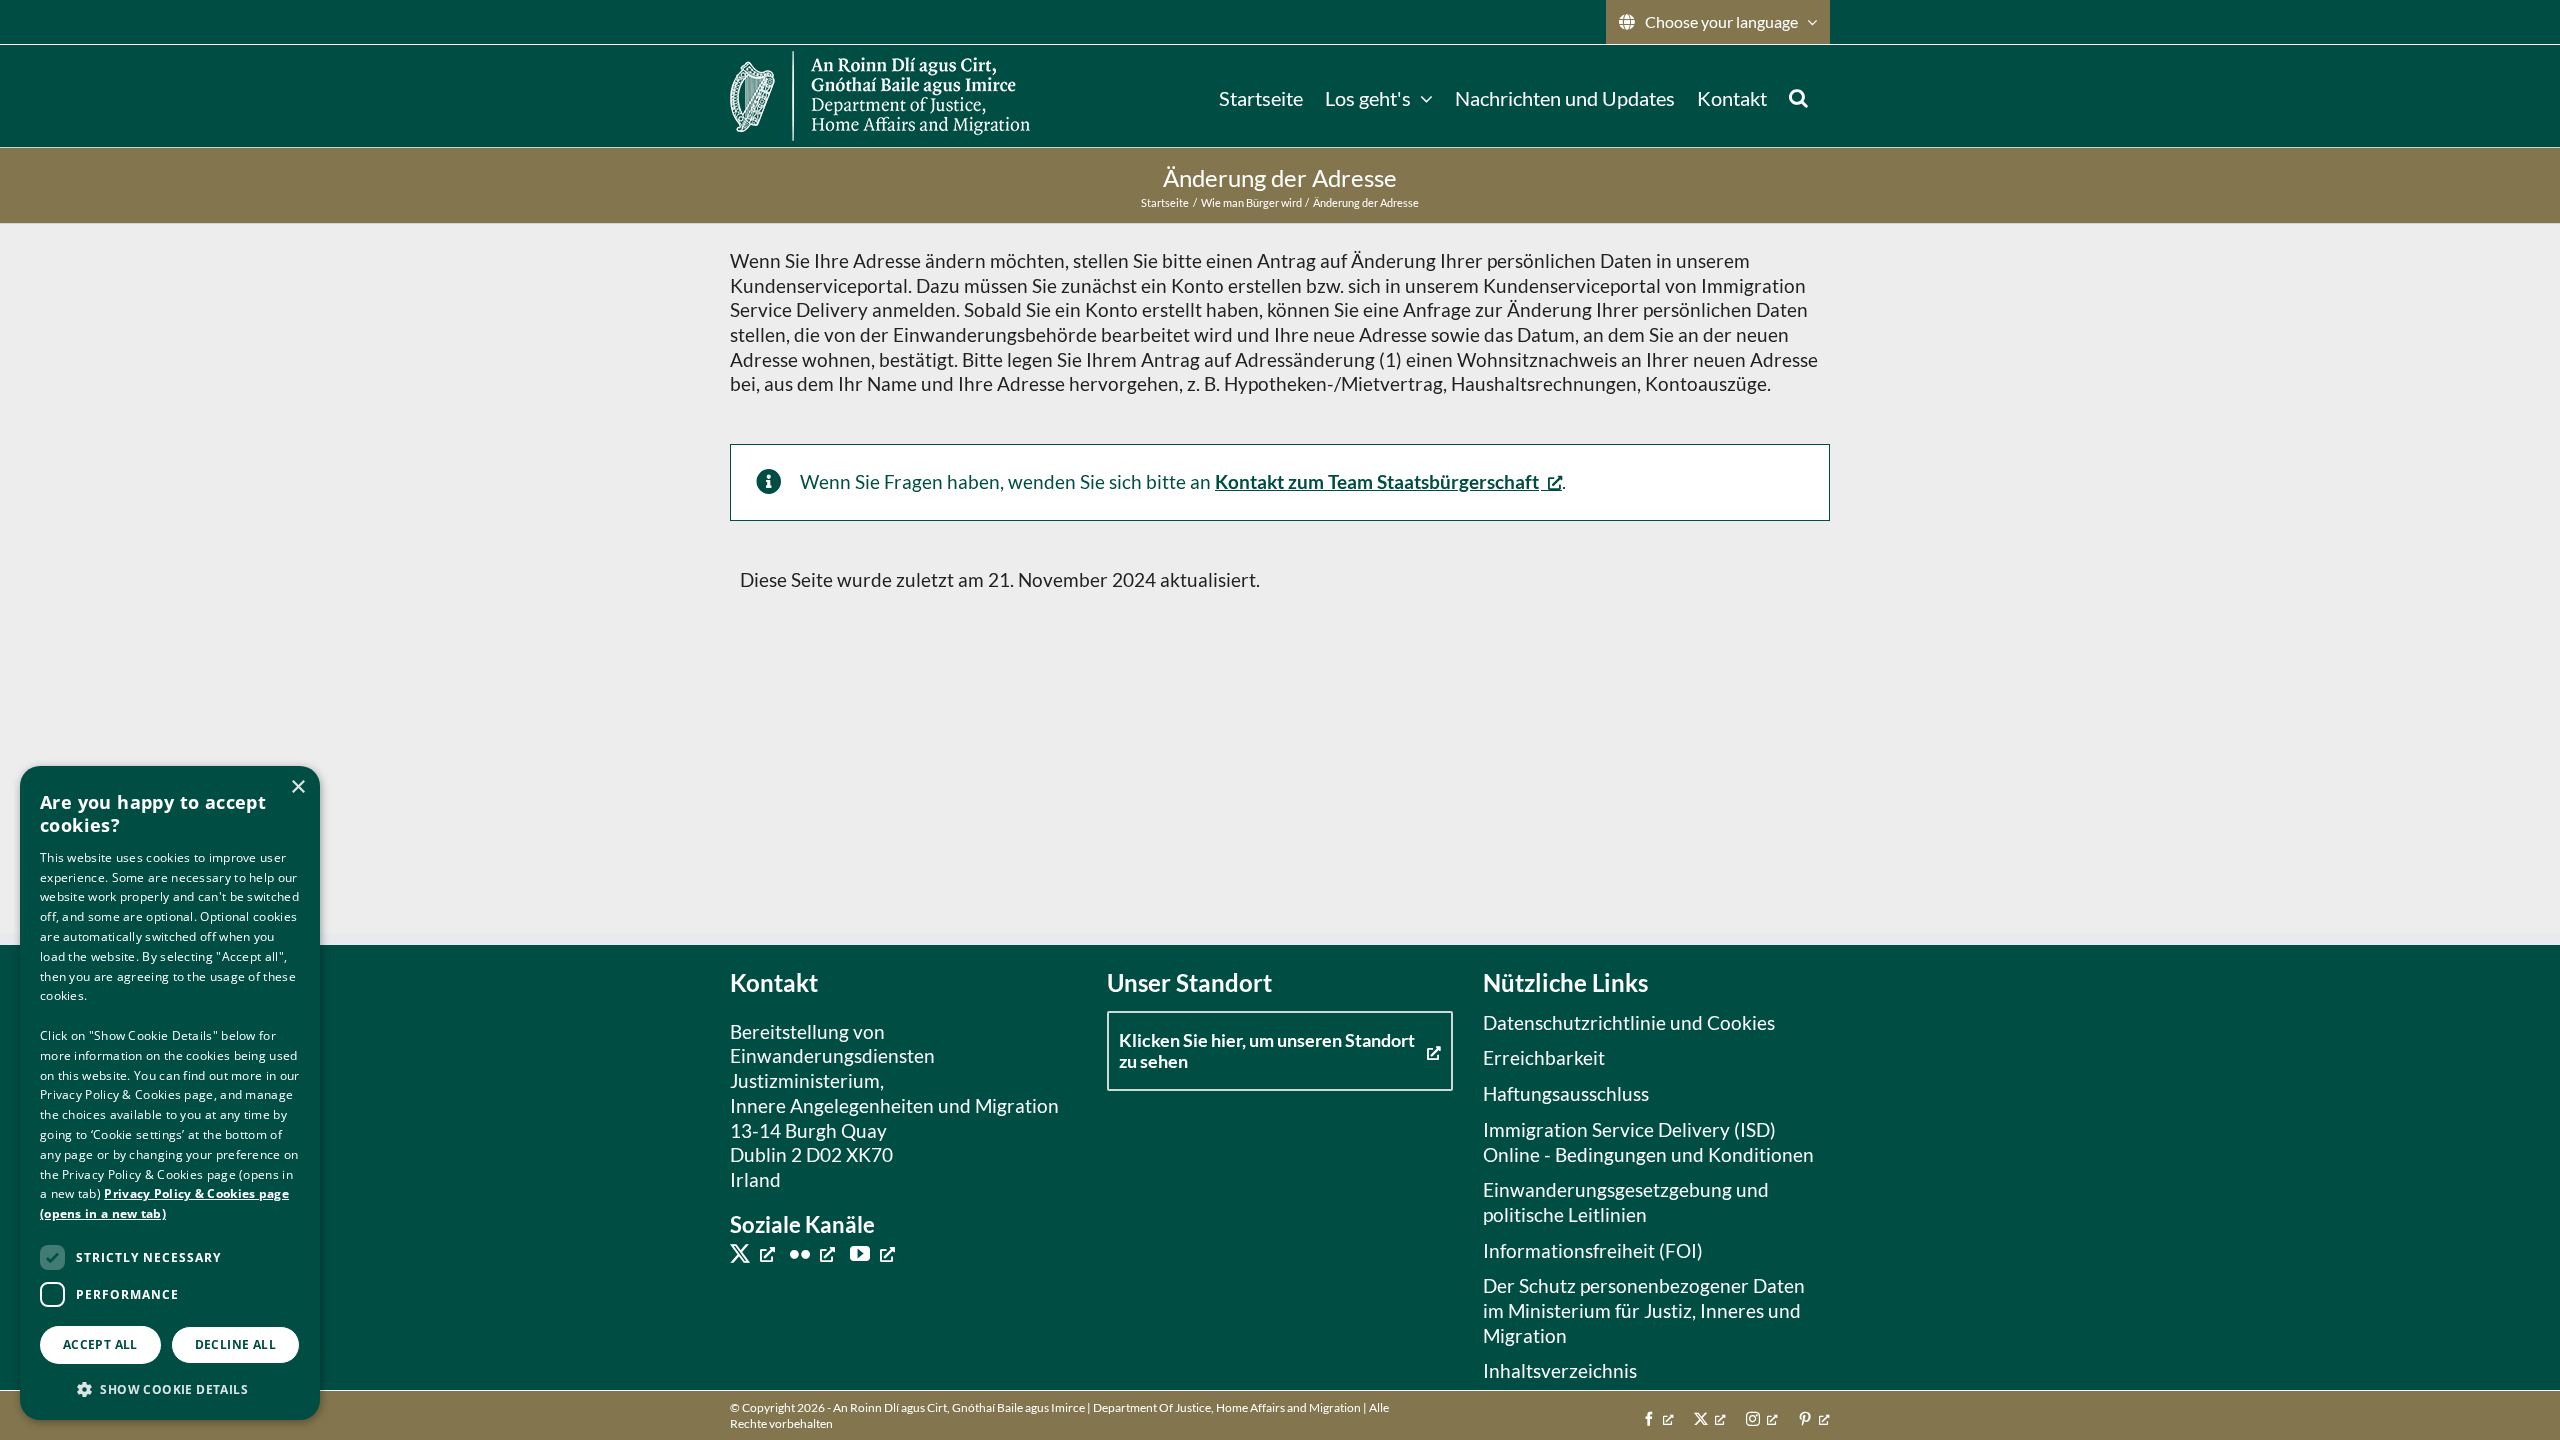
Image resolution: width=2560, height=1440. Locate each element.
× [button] (297, 787)
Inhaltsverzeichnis (1560, 1370)
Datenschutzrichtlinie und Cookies (1629, 1022)
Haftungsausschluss (1566, 1093)
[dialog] (170, 1093)
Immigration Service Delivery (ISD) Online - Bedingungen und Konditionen (1648, 1142)
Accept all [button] (100, 1344)
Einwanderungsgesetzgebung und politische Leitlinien (1626, 1202)
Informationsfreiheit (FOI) (1593, 1250)
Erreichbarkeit (1544, 1057)
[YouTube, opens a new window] (872, 1253)
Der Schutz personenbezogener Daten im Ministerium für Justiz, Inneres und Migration (1644, 1310)
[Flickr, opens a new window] (812, 1253)
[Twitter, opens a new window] (752, 1253)
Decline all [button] (235, 1344)
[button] (1798, 96)
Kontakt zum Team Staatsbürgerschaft (1377, 481)
